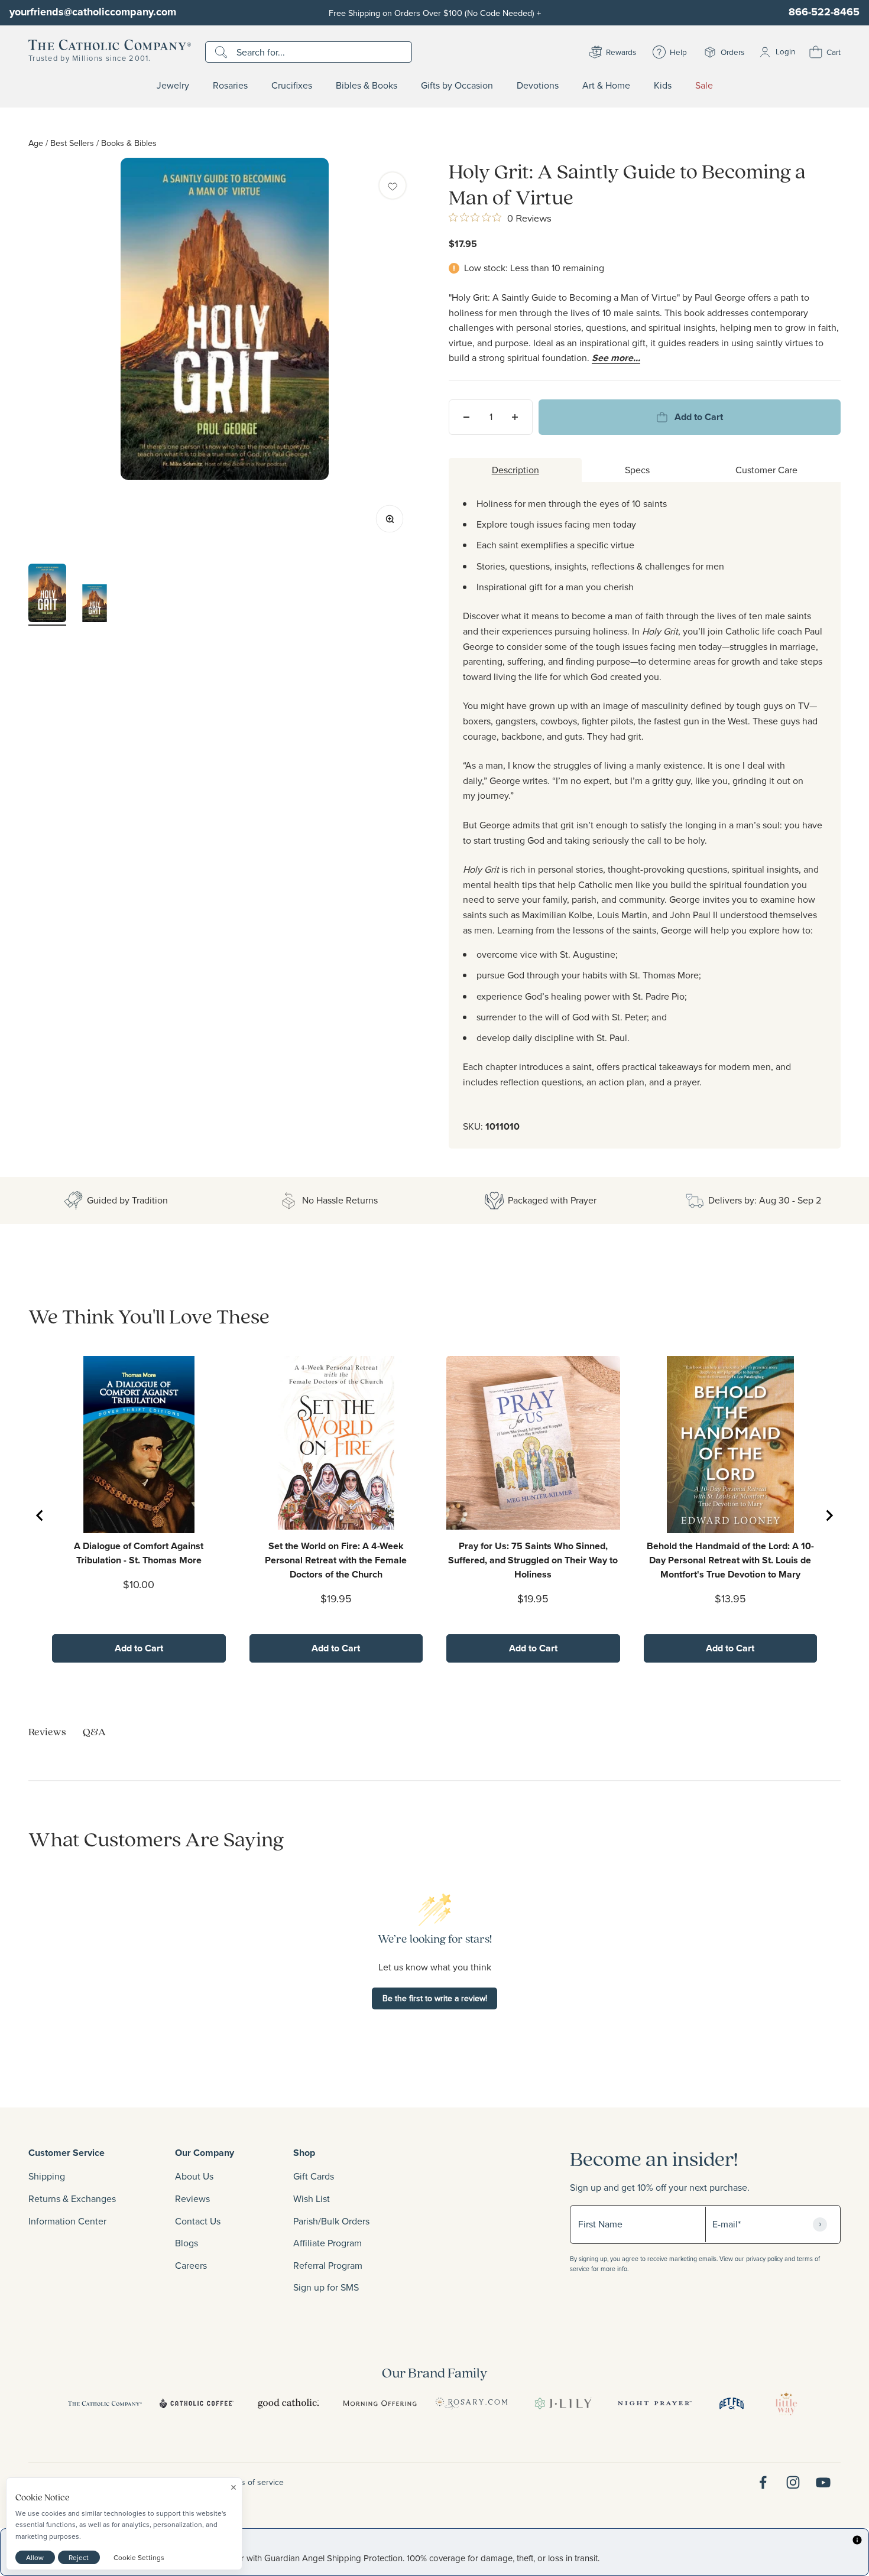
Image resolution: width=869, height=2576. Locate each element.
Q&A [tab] (94, 1731)
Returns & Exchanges (72, 2198)
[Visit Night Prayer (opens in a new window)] (655, 2403)
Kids (663, 86)
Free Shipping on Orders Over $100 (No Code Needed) (435, 13)
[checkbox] (393, 186)
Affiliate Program (328, 2243)
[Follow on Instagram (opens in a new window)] (793, 2482)
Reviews (192, 2198)
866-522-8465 (824, 12)
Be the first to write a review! (435, 1998)
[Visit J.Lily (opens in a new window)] (563, 2403)
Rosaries (230, 86)
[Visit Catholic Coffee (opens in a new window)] (197, 2403)
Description (515, 470)
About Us (194, 2176)
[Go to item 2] (95, 605)
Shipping (47, 2176)
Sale (704, 86)
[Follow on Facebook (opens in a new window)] (763, 2482)
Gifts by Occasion (457, 86)
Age (36, 143)
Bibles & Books (367, 86)
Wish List (312, 2198)
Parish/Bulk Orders (331, 2221)
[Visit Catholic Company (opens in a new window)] (105, 2403)
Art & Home (606, 86)
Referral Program (328, 2265)
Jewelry (173, 86)
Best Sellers (72, 143)
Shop (304, 2153)
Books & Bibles (129, 143)
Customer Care (766, 470)
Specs (637, 470)
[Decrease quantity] (466, 417)
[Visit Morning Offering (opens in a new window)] (380, 2403)
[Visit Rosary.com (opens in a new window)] (471, 2403)
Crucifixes (292, 86)
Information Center (67, 2221)
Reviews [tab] (47, 1731)
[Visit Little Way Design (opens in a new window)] (786, 2403)
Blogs (187, 2243)
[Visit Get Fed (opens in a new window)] (732, 2403)
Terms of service (254, 2482)
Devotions (538, 86)
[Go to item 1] (47, 595)
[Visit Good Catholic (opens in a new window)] (288, 2403)
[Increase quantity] (515, 417)
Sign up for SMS (326, 2287)
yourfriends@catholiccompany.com (93, 12)
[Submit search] (223, 52)
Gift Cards (314, 2176)
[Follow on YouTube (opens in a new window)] (823, 2482)
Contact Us (198, 2221)
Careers (191, 2265)
